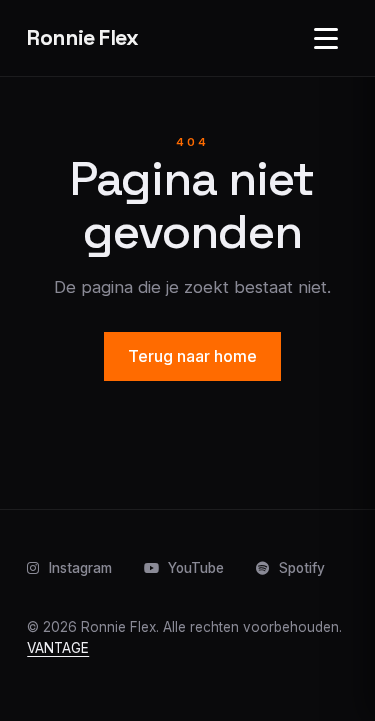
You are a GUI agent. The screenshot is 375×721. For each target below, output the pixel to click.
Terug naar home (192, 356)
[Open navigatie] (326, 38)
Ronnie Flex (82, 37)
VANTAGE (58, 648)
